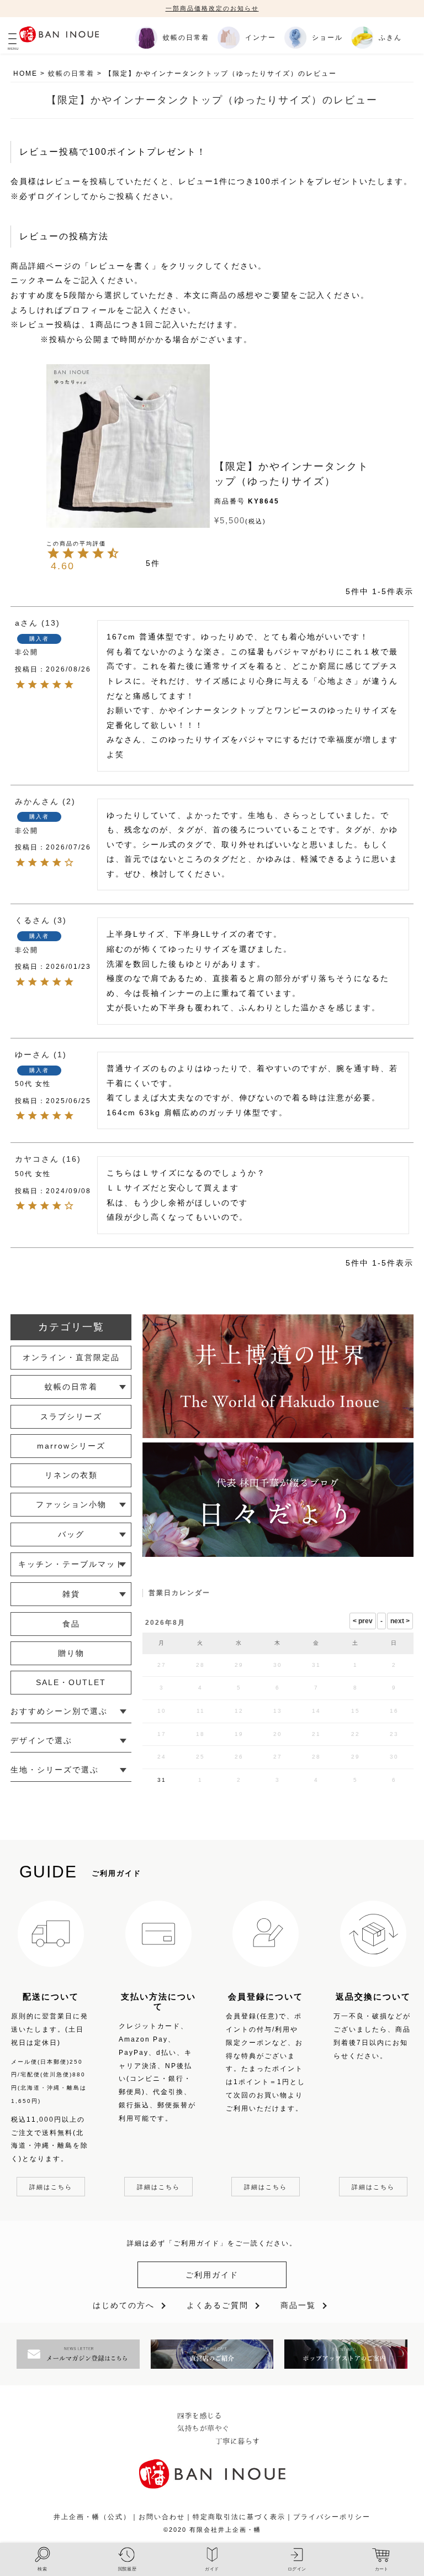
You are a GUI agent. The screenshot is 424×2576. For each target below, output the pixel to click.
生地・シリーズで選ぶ (55, 1770)
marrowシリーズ (71, 1446)
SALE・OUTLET (71, 1682)
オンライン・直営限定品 (71, 1357)
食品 (71, 1624)
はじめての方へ (124, 2305)
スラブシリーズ (71, 1416)
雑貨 (71, 1594)
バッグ (71, 1534)
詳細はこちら (51, 2187)
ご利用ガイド (212, 2275)
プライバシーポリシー (332, 2517)
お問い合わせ (162, 2517)
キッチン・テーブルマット (71, 1564)
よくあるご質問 (218, 2305)
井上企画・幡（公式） (92, 2517)
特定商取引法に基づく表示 (239, 2517)
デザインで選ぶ (41, 1740)
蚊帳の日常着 (71, 74)
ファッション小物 (71, 1504)
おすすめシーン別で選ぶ (59, 1711)
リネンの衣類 (71, 1475)
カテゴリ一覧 (71, 1327)
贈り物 (71, 1653)
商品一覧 (298, 2305)
